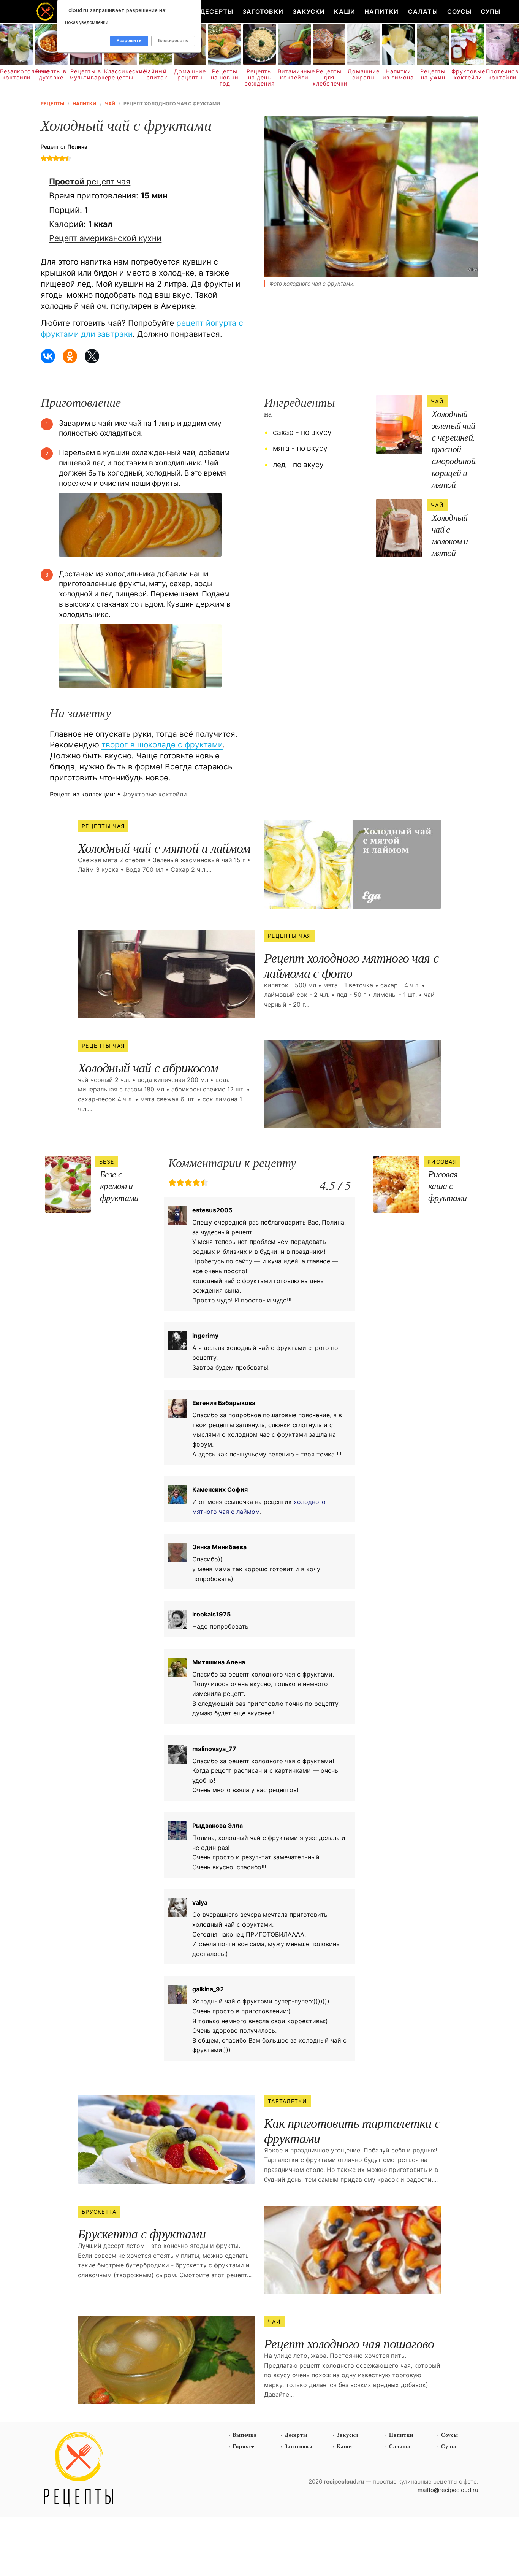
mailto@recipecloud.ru (448, 2490)
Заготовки (263, 11)
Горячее (244, 2446)
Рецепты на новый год (225, 78)
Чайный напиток (155, 75)
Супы (491, 11)
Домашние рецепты (190, 75)
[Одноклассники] (70, 356)
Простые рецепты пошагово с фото (79, 2470)
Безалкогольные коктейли (16, 75)
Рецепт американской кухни (105, 238)
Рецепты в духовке (51, 75)
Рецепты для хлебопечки (329, 78)
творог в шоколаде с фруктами (162, 745)
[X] (92, 356)
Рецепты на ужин (433, 75)
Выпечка (245, 2435)
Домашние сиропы (364, 75)
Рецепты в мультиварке (86, 75)
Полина (77, 147)
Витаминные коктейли (294, 75)
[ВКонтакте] (48, 356)
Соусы (459, 11)
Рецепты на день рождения (259, 78)
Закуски (309, 11)
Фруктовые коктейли (468, 75)
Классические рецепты (120, 75)
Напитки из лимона (398, 75)
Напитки (381, 11)
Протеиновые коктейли (502, 75)
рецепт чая (90, 181)
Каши (345, 11)
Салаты (423, 11)
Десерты (217, 11)
